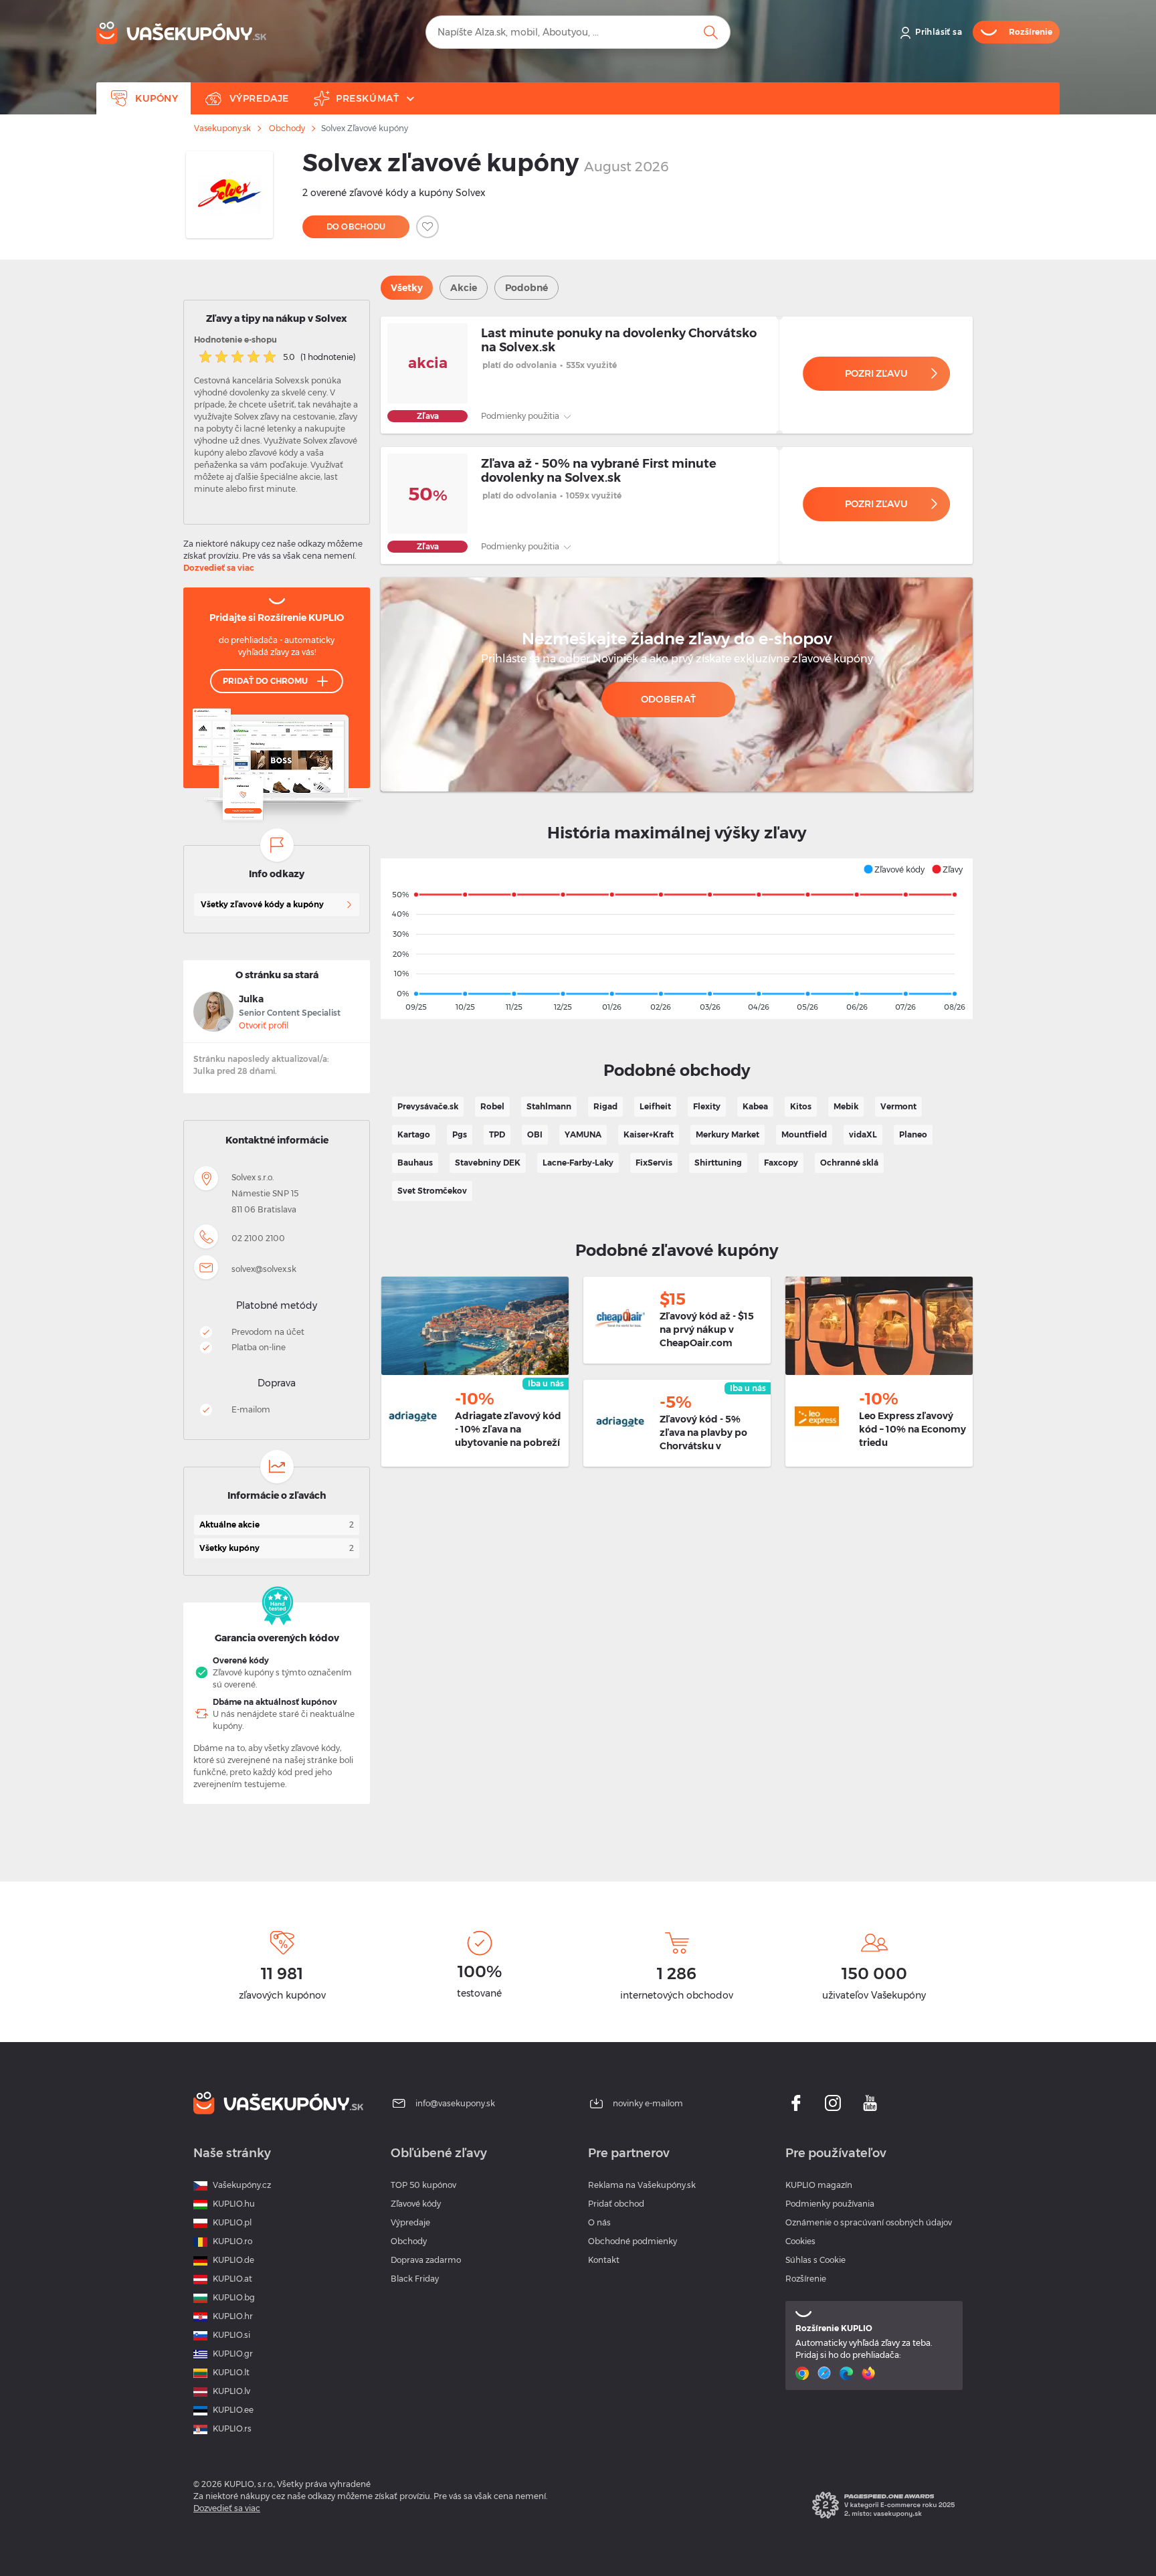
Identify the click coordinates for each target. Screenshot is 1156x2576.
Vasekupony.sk (222, 128)
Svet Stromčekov (432, 1191)
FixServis (654, 1163)
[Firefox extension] (870, 2373)
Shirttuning (718, 1163)
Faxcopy (781, 1163)
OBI (535, 1134)
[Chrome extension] (804, 2373)
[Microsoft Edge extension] (848, 2373)
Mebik (846, 1106)
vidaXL (863, 1134)
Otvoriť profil (264, 1025)
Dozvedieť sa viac (219, 568)
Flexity (707, 1106)
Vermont (898, 1106)
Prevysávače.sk (428, 1106)
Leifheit (655, 1106)
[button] (894, 869)
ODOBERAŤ (668, 699)
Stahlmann (549, 1106)
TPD (497, 1134)
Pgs (460, 1134)
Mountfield (804, 1134)
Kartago (414, 1134)
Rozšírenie (806, 2279)
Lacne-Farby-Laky (578, 1163)
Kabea (755, 1106)
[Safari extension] (826, 2373)
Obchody (287, 128)
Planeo (913, 1134)
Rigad (605, 1106)
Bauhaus (415, 1163)
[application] (677, 939)
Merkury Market (728, 1134)
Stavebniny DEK (488, 1163)
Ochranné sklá (849, 1163)
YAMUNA (583, 1134)
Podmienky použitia (521, 416)
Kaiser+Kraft (649, 1134)
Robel (492, 1106)
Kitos (801, 1106)
